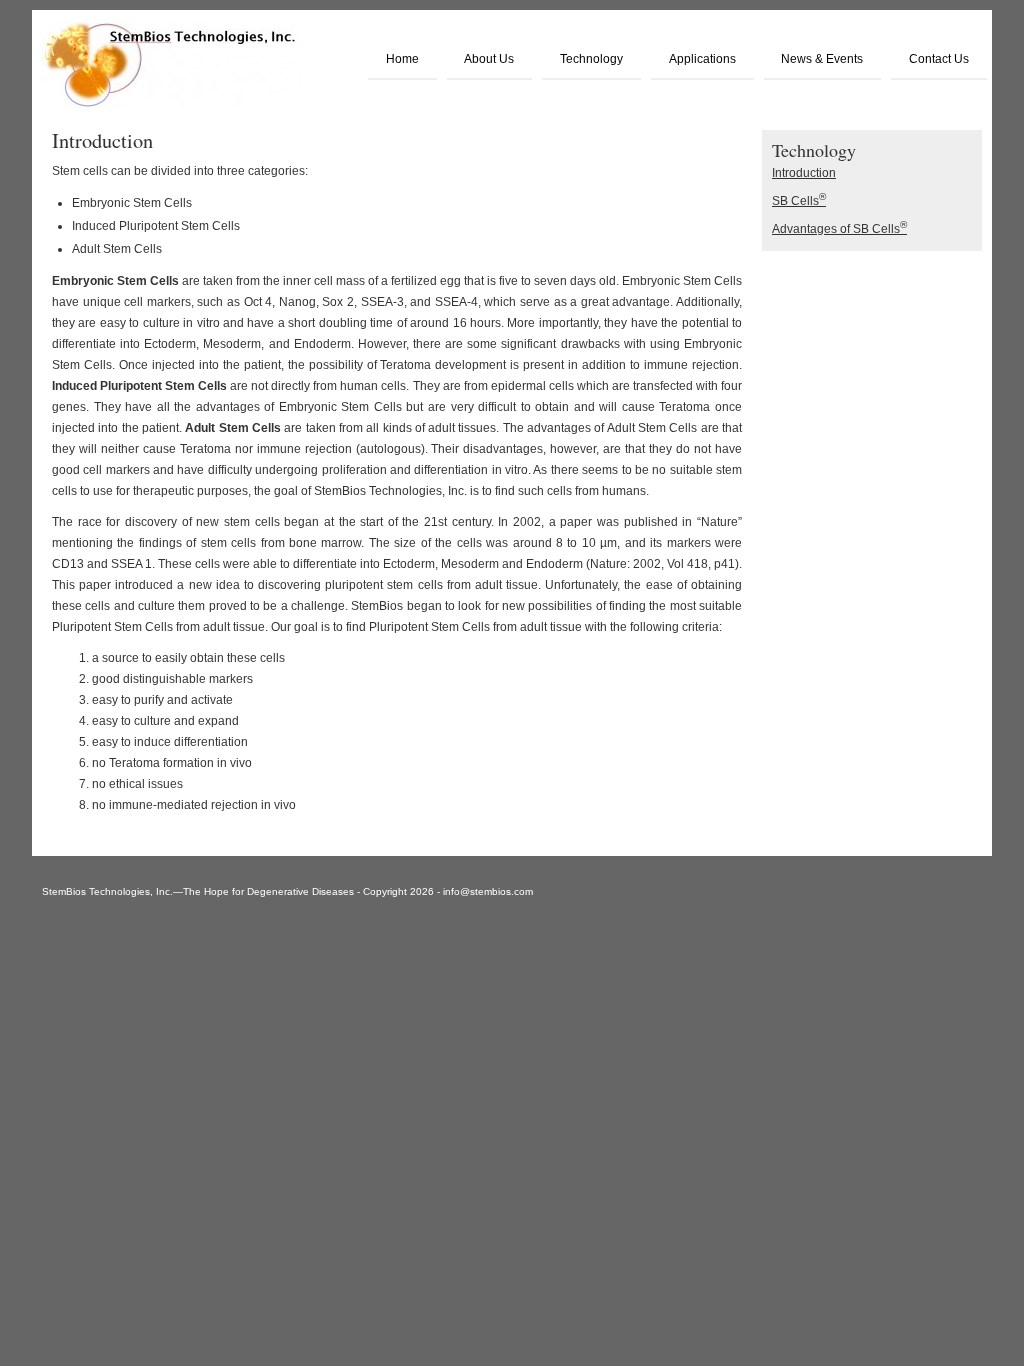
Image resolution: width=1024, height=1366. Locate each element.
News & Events (822, 59)
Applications (702, 59)
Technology (591, 59)
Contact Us (939, 59)
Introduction (804, 173)
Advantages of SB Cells (839, 229)
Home (402, 59)
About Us (489, 59)
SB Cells (799, 201)
